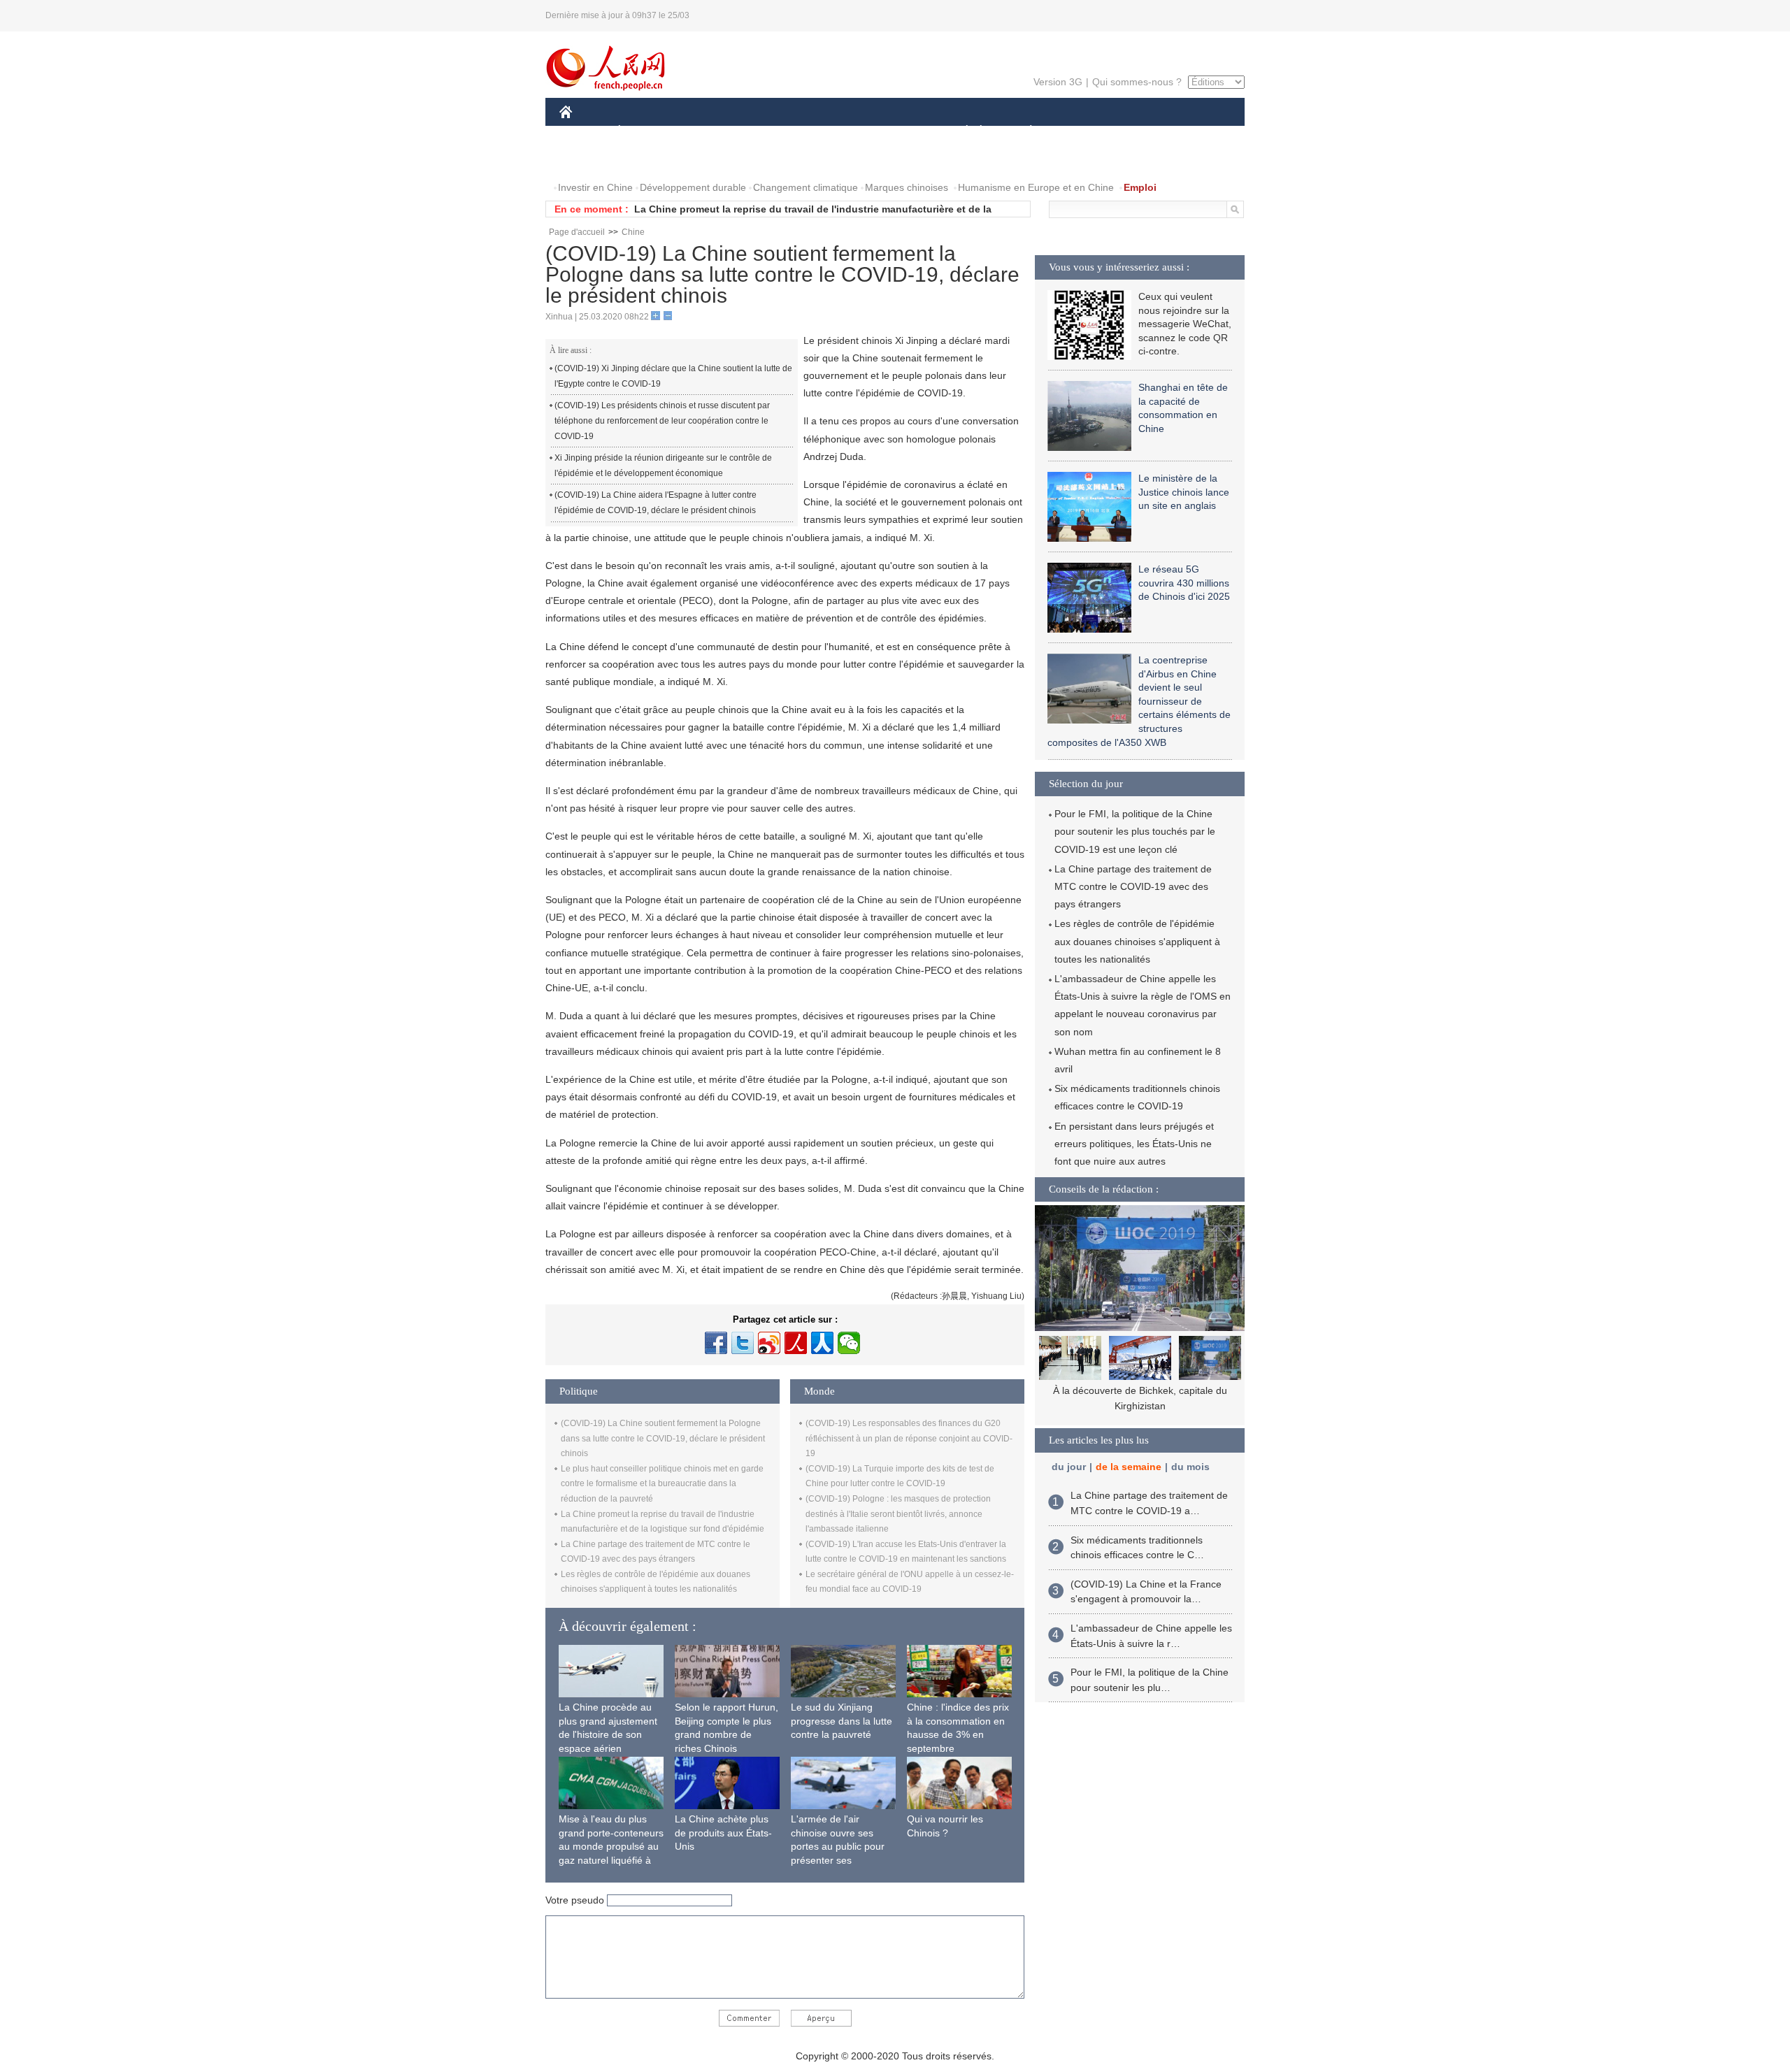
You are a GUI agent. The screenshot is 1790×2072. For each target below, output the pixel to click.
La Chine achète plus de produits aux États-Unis (723, 1833)
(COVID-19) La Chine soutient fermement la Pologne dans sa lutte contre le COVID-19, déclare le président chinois (663, 1438)
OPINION (590, 160)
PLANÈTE (1023, 132)
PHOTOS (650, 160)
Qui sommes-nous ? (1137, 82)
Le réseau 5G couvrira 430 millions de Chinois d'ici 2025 (1184, 583)
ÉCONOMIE (645, 132)
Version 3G (1058, 82)
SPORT (1080, 132)
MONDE (710, 132)
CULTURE (897, 132)
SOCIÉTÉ (960, 132)
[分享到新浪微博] (769, 1343)
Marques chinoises (907, 187)
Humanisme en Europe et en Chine (1036, 187)
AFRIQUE (770, 132)
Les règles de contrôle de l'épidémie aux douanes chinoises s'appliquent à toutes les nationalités (1137, 941)
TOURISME (1141, 132)
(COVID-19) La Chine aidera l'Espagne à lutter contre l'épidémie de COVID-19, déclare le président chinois (656, 503)
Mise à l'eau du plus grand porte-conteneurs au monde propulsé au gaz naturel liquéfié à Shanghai (611, 1846)
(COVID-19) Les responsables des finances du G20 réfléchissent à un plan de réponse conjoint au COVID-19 (909, 1438)
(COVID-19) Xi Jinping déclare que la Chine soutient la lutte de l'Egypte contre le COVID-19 (673, 376)
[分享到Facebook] (716, 1343)
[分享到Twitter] (743, 1343)
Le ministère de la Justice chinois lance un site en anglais (1184, 492)
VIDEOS (707, 160)
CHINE (584, 132)
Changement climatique (805, 187)
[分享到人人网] (822, 1343)
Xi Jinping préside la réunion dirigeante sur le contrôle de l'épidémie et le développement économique (663, 466)
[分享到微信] (849, 1343)
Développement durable (693, 187)
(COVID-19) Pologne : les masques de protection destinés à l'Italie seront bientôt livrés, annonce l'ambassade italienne (898, 1514)
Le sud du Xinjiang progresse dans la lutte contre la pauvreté (842, 1721)
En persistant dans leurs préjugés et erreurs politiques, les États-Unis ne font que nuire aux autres (1134, 1144)
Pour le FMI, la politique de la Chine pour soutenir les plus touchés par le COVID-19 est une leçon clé (1135, 831)
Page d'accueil (577, 232)
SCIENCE (833, 132)
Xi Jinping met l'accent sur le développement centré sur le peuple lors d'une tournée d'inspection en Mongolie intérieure (1140, 1405)
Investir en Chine (595, 187)
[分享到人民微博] (796, 1343)
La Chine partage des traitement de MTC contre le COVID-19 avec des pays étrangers (1133, 886)
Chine (633, 232)
